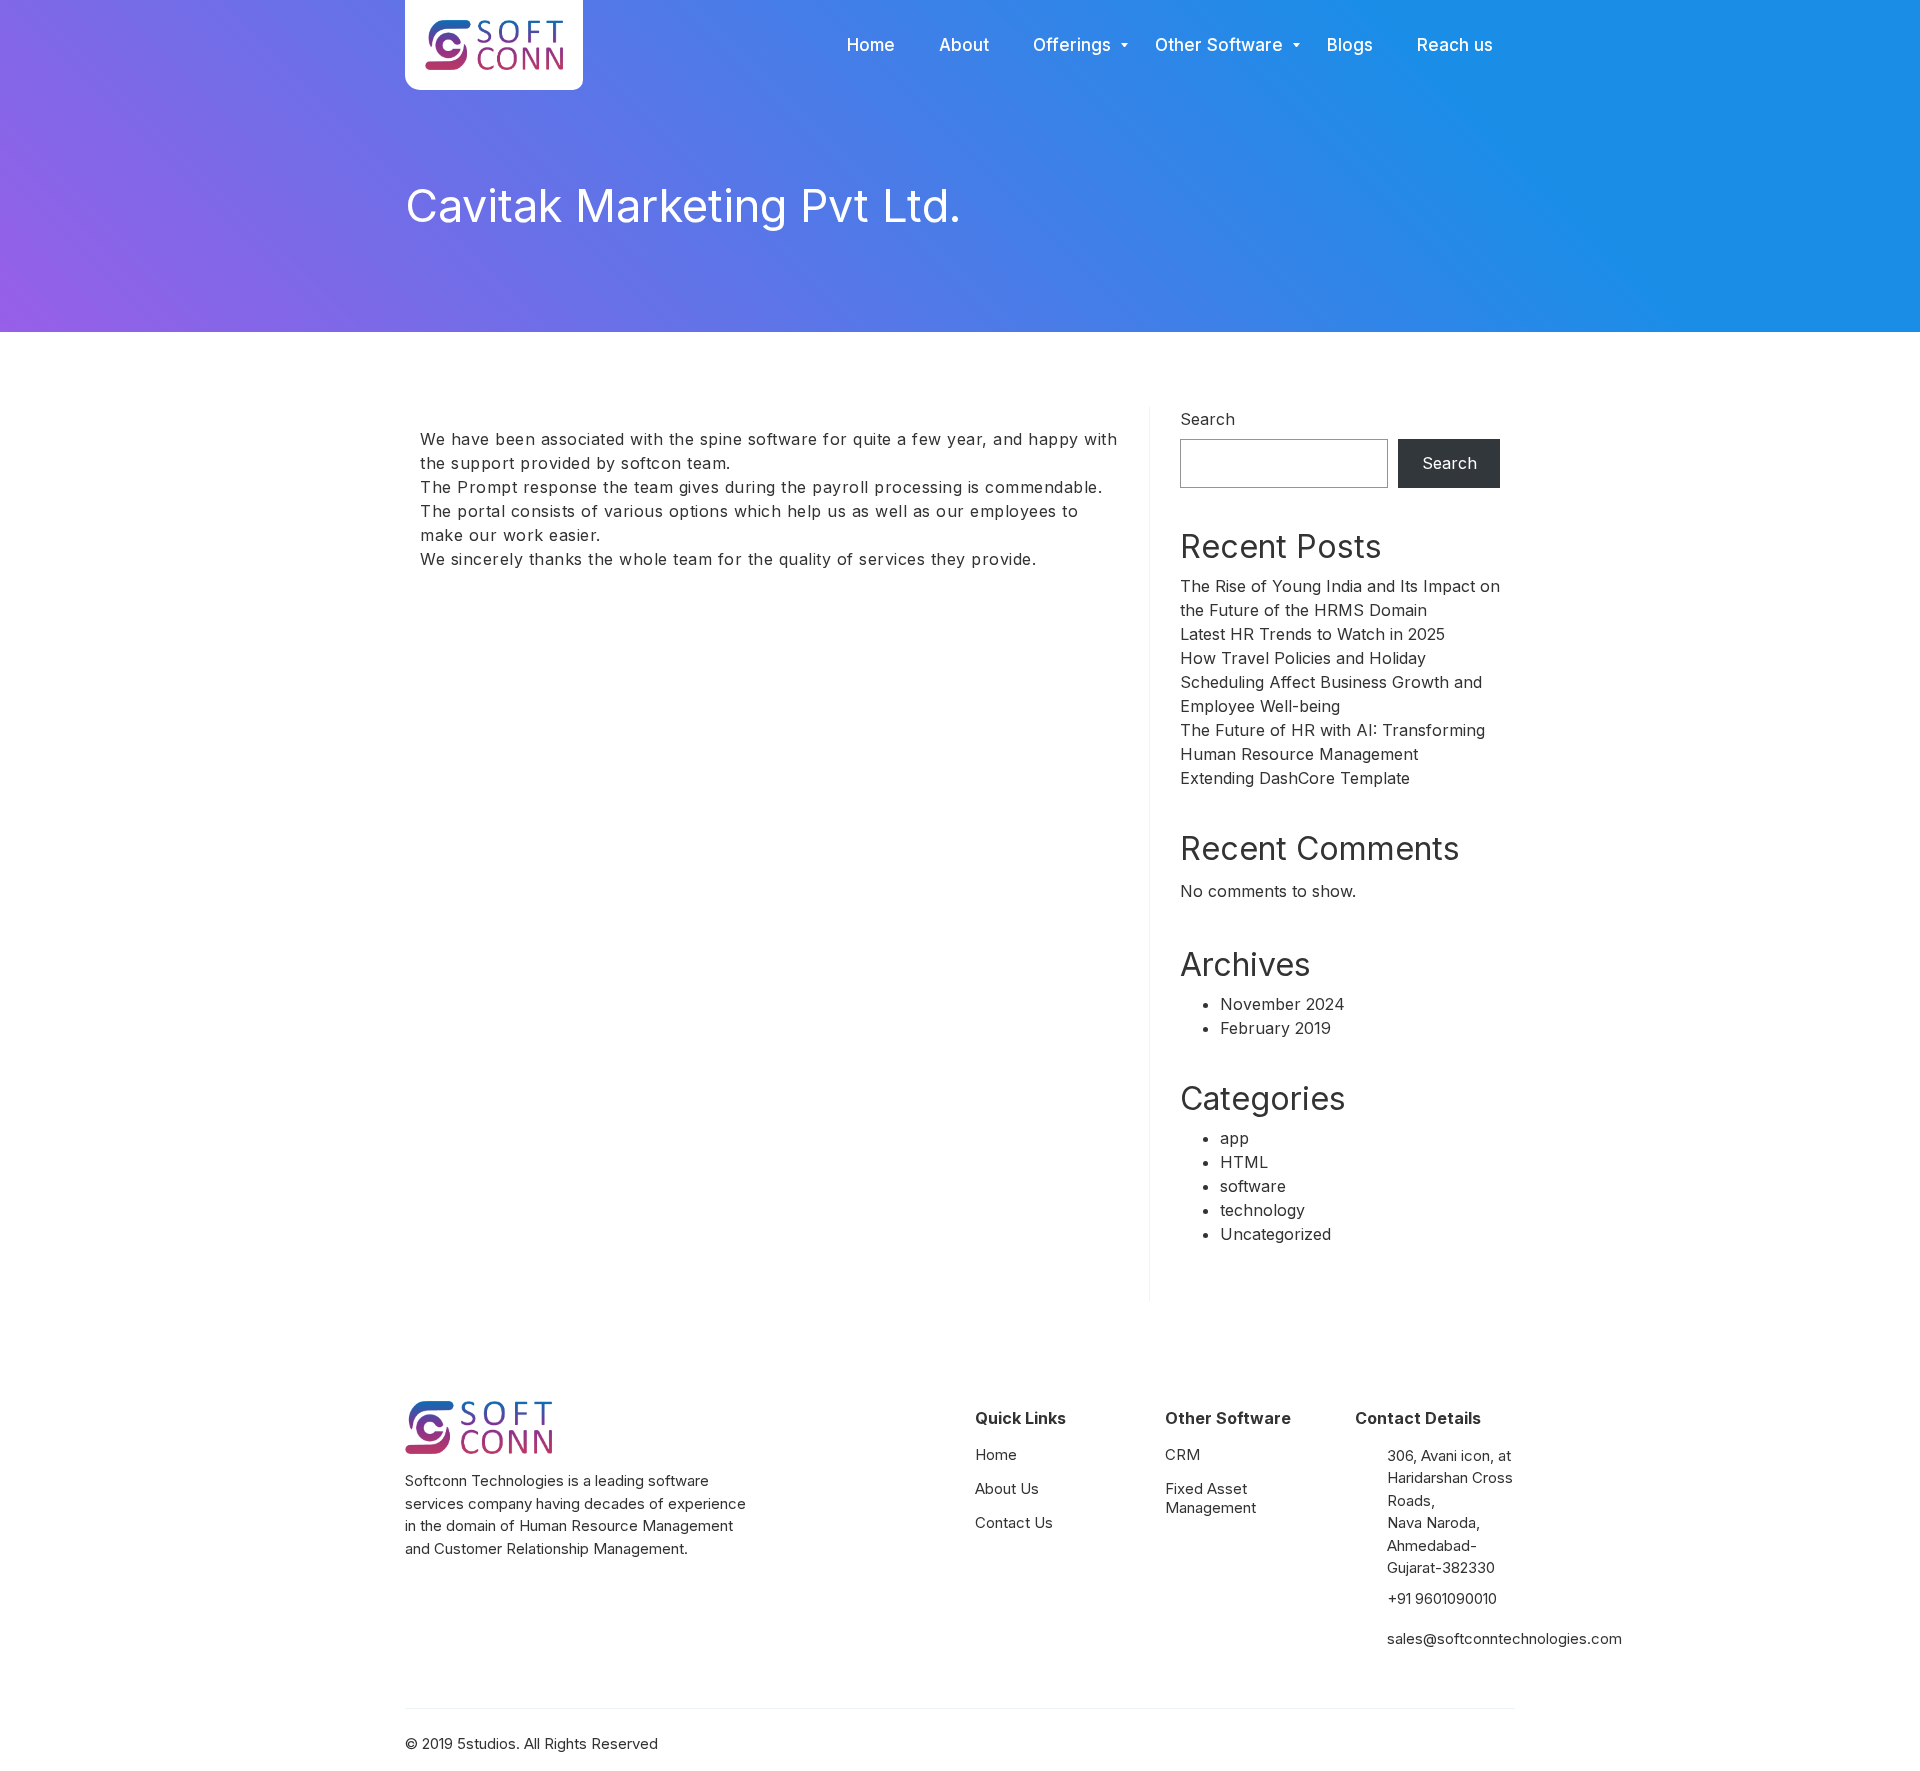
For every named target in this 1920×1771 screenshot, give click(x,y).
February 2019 (1275, 1028)
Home (996, 1454)
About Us (1007, 1488)
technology (1262, 1210)
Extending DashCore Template (1295, 778)
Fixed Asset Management (1210, 1498)
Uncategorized (1275, 1234)
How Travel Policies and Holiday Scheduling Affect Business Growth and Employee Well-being (1331, 682)
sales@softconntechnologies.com (1504, 1638)
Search (1207, 419)
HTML (1244, 1162)
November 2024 (1282, 1004)
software (1253, 1186)
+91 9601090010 (1442, 1598)
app (1234, 1138)
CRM (1182, 1454)
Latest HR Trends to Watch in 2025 (1312, 634)
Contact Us (1014, 1522)
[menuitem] (871, 45)
